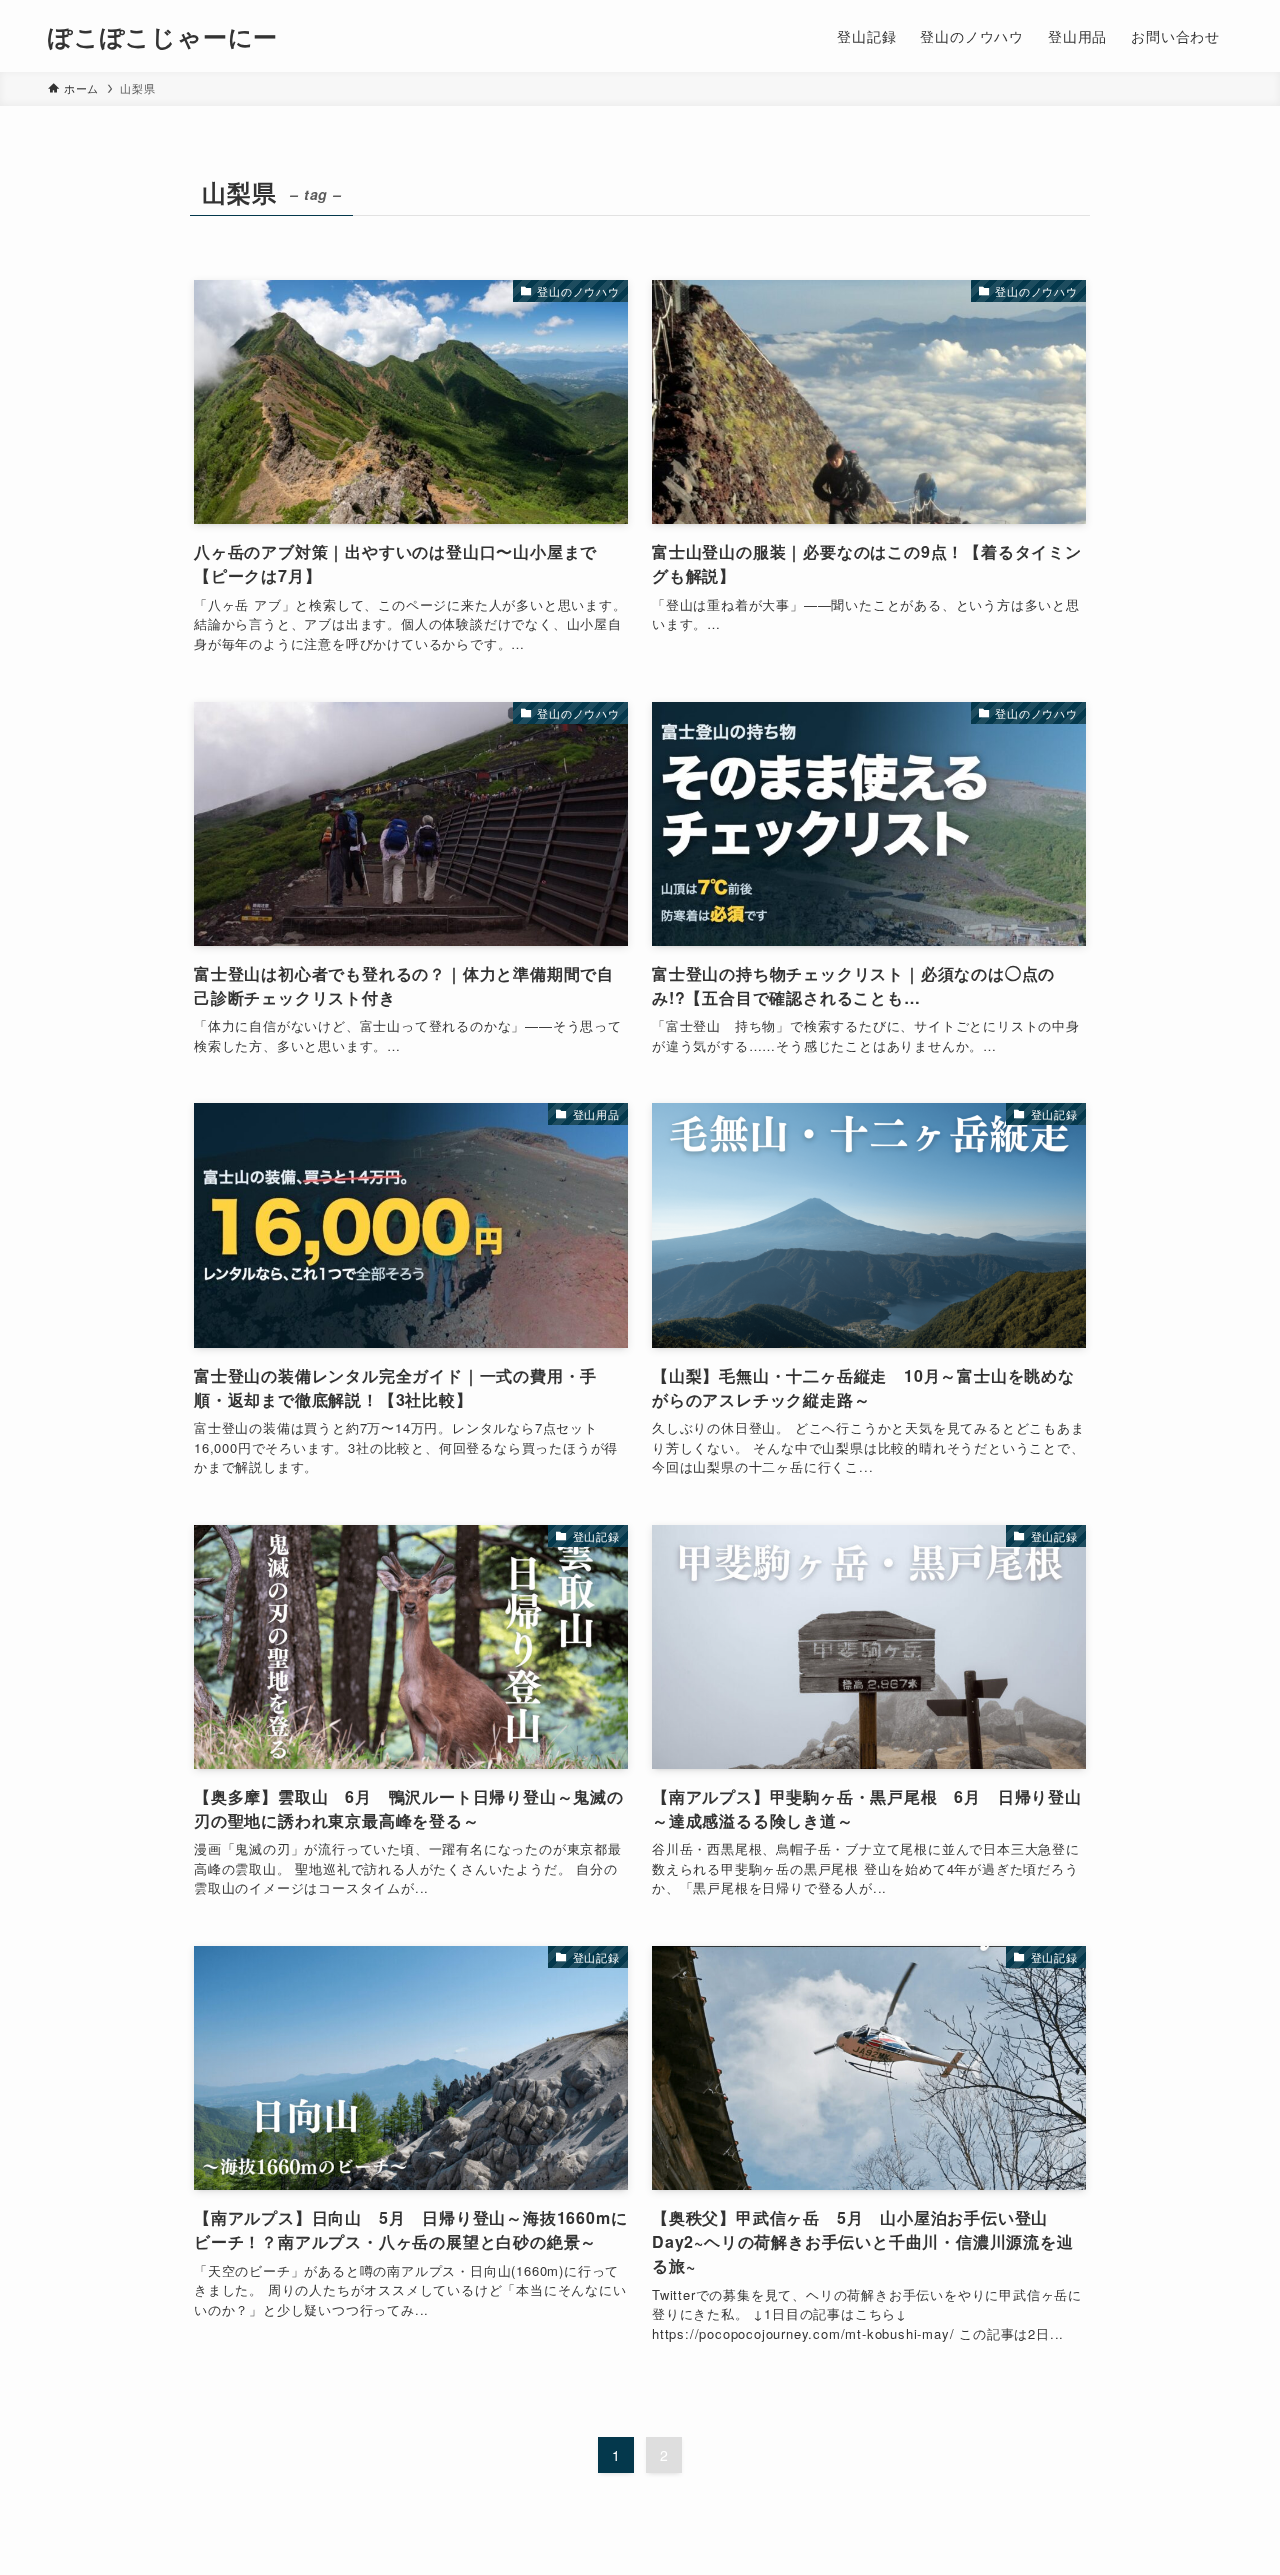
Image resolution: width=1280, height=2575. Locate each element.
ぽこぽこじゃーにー (163, 36)
